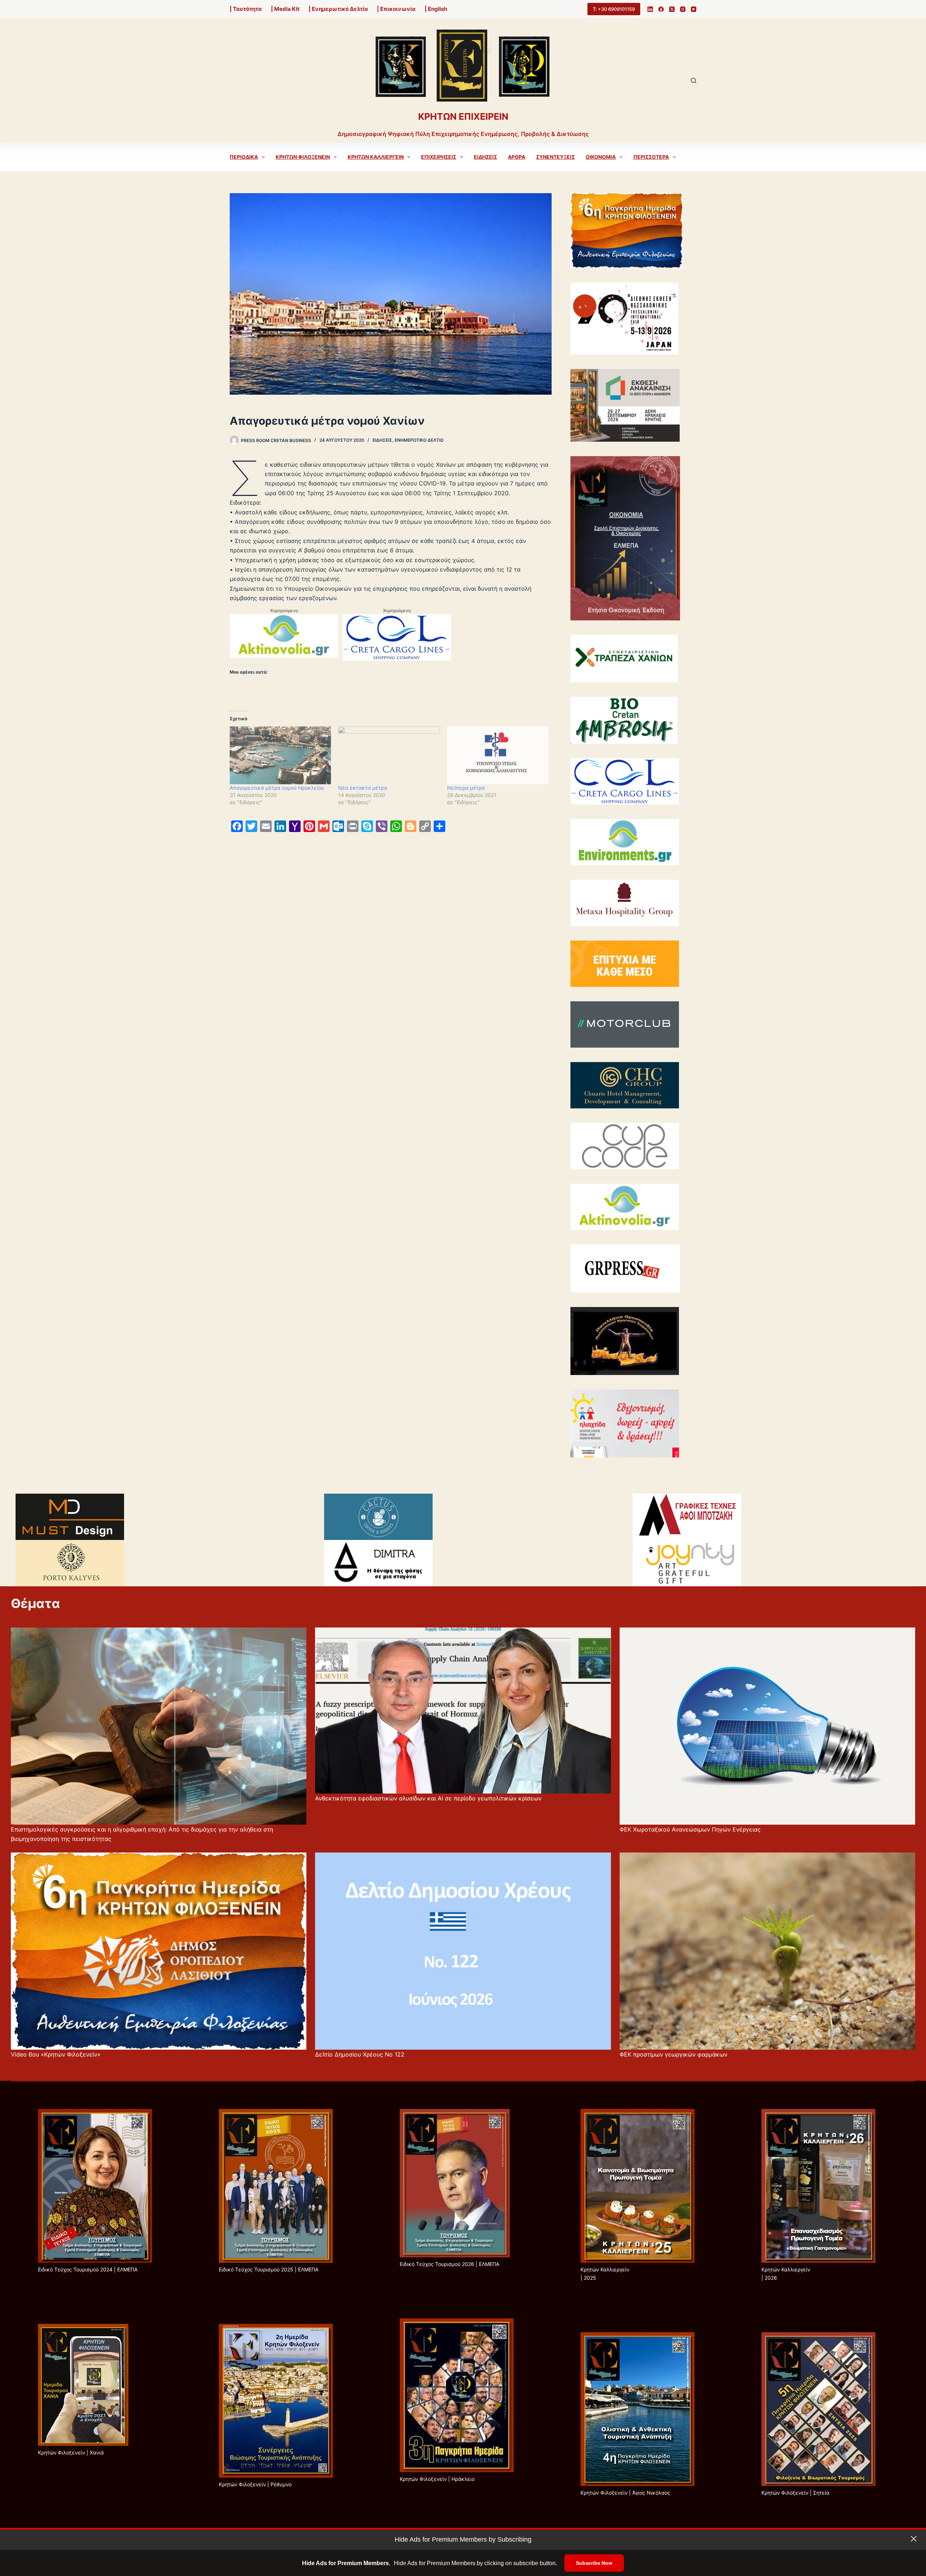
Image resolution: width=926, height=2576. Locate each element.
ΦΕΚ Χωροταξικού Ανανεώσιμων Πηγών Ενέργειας (690, 1829)
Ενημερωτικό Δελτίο (419, 440)
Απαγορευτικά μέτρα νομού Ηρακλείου (277, 788)
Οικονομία (601, 157)
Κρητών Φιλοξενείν (303, 157)
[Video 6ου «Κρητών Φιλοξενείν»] (159, 1951)
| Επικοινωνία (396, 9)
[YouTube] (694, 9)
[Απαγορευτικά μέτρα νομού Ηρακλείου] (280, 755)
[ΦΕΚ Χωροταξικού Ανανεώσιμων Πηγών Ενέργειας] (767, 1726)
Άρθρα (517, 157)
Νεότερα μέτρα (466, 788)
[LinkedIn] (650, 9)
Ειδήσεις (485, 157)
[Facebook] (661, 9)
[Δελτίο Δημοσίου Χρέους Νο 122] (463, 1951)
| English (436, 9)
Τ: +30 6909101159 (614, 9)
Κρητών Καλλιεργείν (376, 157)
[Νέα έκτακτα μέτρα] (389, 755)
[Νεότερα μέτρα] (498, 755)
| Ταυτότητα (246, 9)
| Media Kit (285, 9)
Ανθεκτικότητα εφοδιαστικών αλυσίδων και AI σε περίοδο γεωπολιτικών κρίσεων (428, 1798)
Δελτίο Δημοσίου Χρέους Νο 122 (360, 2054)
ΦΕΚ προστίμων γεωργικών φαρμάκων (674, 2054)
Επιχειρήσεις (439, 157)
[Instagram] (683, 9)
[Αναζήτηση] (694, 80)
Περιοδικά (244, 157)
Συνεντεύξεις (555, 157)
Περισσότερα (651, 157)
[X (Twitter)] (672, 9)
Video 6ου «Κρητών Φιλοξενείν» (56, 2054)
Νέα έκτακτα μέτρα (363, 788)
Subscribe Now (594, 2563)
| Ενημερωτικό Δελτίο (338, 9)
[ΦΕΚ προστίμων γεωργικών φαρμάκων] (767, 1951)
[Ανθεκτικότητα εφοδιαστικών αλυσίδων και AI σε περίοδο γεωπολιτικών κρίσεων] (463, 1711)
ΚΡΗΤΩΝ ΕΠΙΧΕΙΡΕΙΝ (463, 116)
